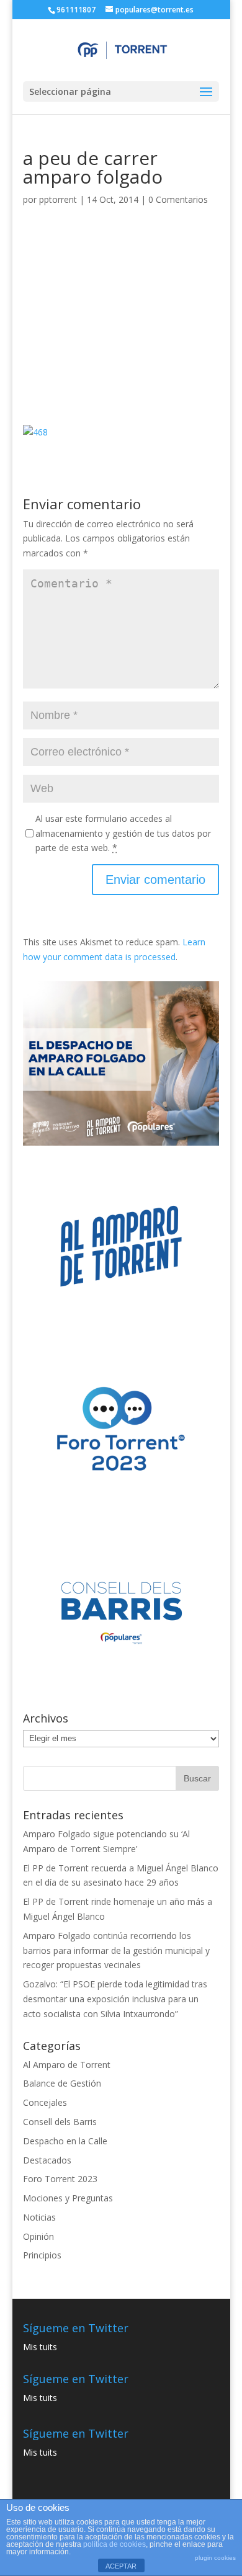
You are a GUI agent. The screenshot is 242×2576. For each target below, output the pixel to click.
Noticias (39, 2217)
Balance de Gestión (62, 2083)
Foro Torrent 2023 (60, 2179)
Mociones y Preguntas (68, 2198)
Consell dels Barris (60, 2122)
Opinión (38, 2236)
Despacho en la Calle (65, 2141)
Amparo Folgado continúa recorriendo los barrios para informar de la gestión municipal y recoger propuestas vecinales (116, 1950)
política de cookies (114, 2544)
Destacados (47, 2160)
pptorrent (58, 199)
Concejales (45, 2102)
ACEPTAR (121, 2566)
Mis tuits (40, 2347)
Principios (42, 2255)
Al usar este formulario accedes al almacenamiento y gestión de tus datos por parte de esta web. (123, 833)
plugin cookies (215, 2558)
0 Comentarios (178, 199)
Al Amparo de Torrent (67, 2065)
